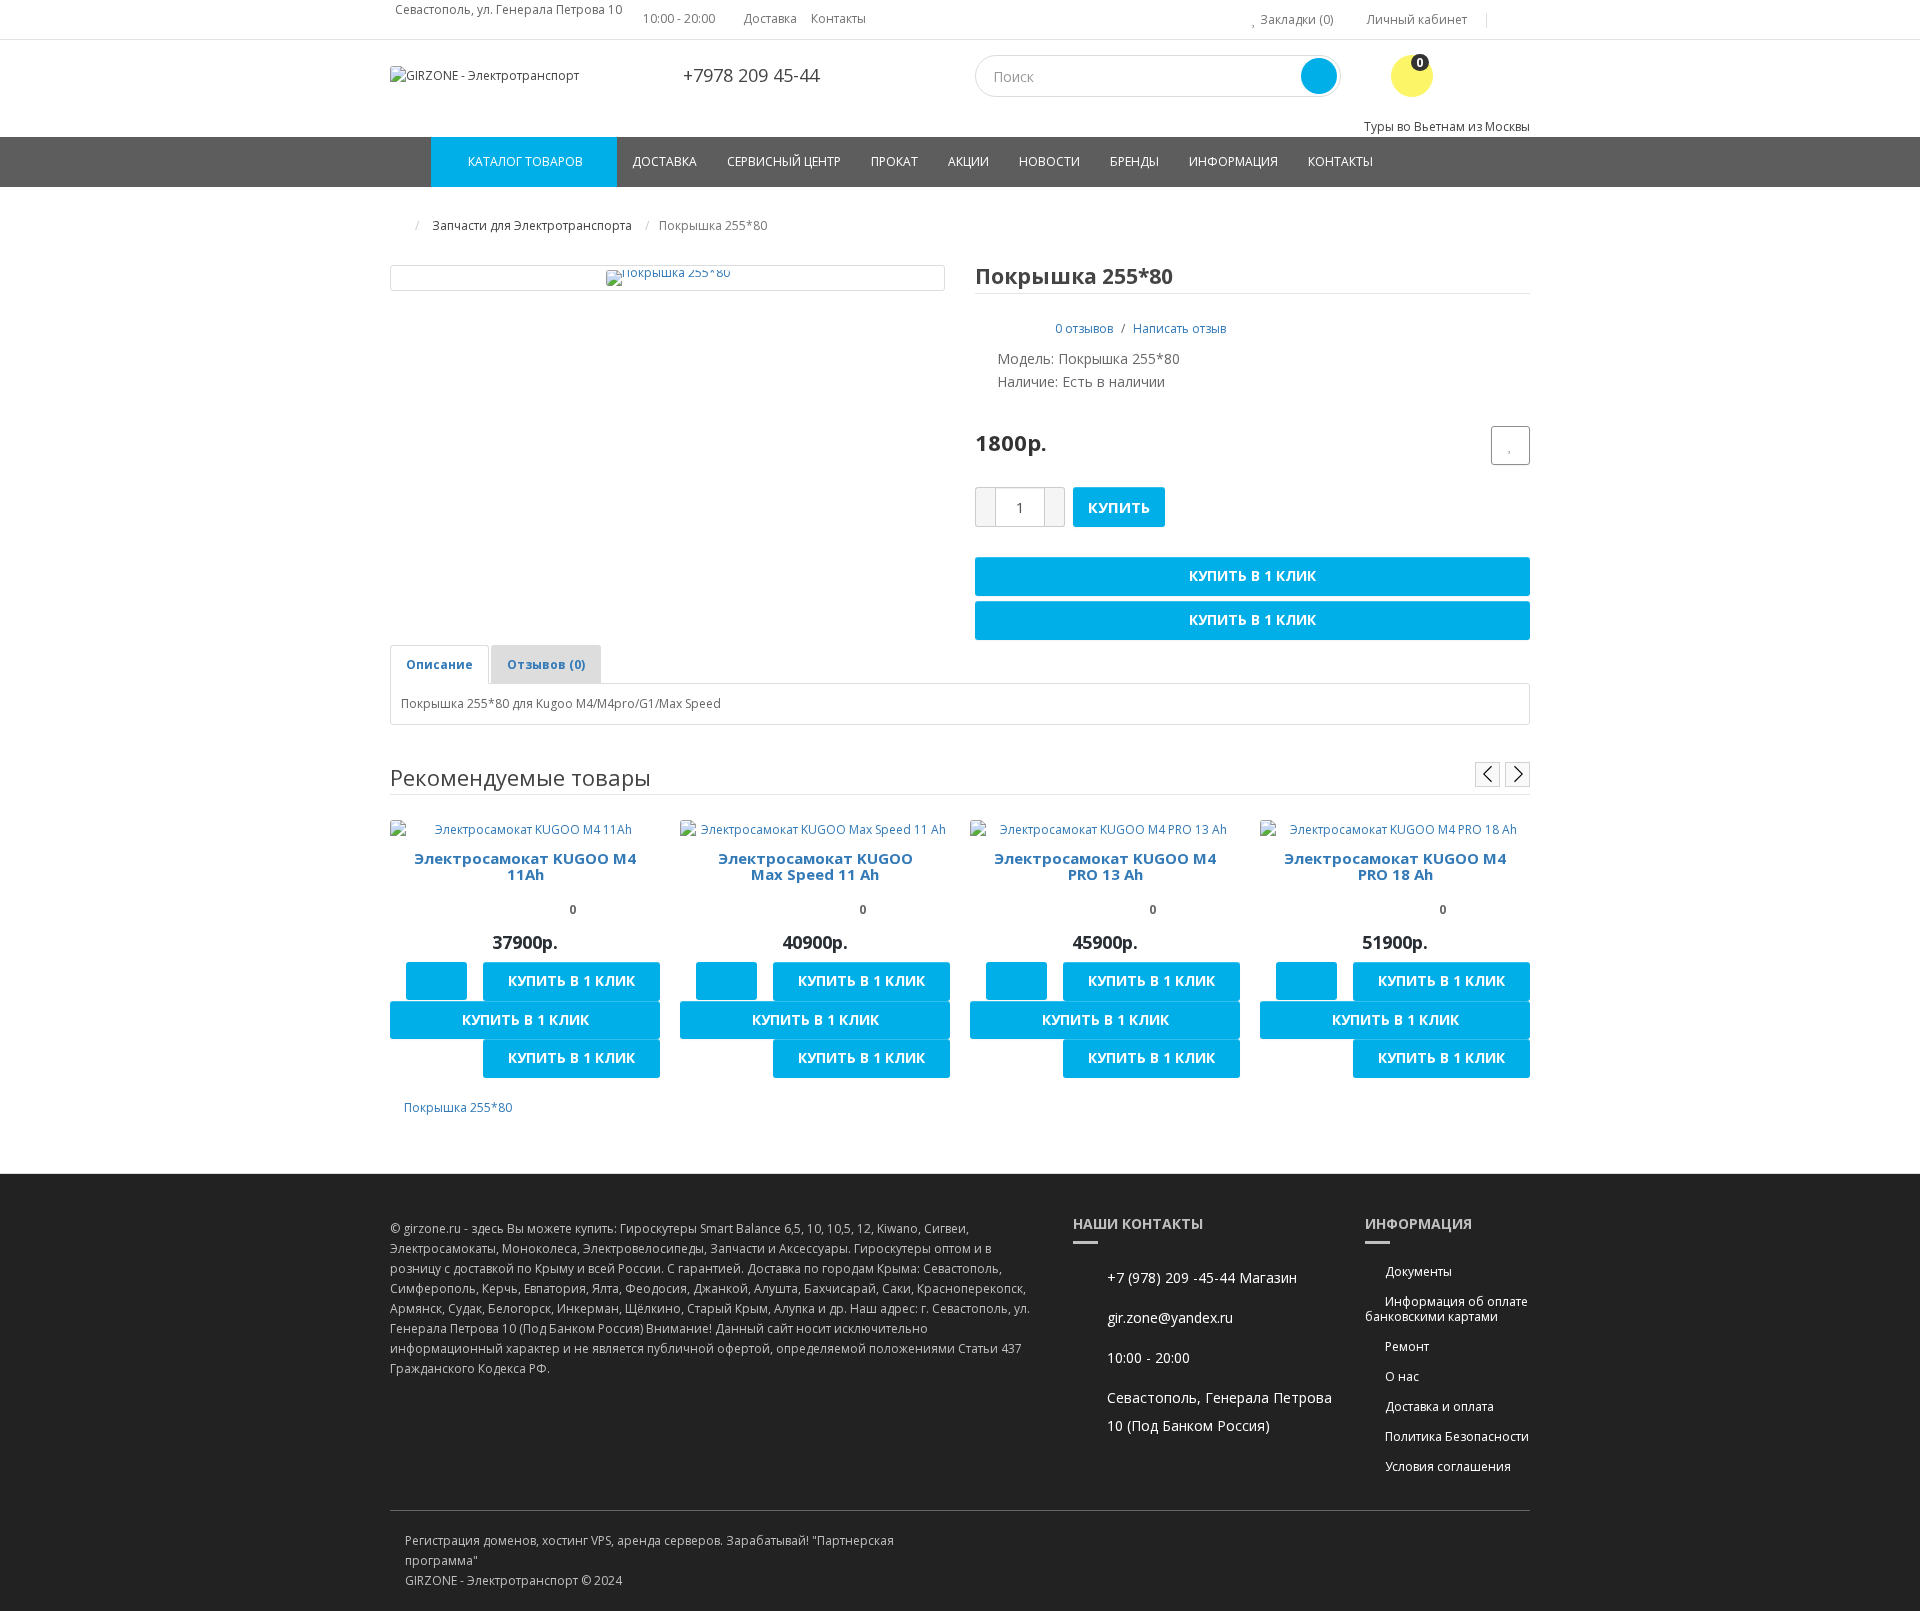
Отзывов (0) (546, 664)
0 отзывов (1084, 328)
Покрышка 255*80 (458, 1107)
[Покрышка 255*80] (668, 276)
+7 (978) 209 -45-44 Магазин (1202, 1277)
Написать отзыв (1179, 328)
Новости (1049, 161)
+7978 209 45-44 (751, 75)
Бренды (1134, 161)
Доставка (770, 18)
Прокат (894, 161)
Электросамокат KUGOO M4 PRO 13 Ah (1105, 866)
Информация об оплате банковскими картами (1446, 1309)
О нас (1402, 1376)
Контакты (838, 18)
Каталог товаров (525, 161)
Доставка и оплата (1439, 1406)
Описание (439, 664)
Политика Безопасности (1457, 1436)
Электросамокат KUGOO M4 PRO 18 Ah (1395, 866)
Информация (1233, 161)
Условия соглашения (1448, 1466)
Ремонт (1407, 1346)
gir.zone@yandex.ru (1170, 1317)
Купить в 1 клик (1252, 575)
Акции (968, 161)
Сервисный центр (784, 161)
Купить (1119, 507)
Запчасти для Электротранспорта (530, 225)
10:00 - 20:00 (679, 18)
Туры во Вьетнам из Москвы (1447, 126)
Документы (1418, 1271)
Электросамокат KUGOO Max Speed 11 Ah (815, 866)
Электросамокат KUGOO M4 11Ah (525, 866)
